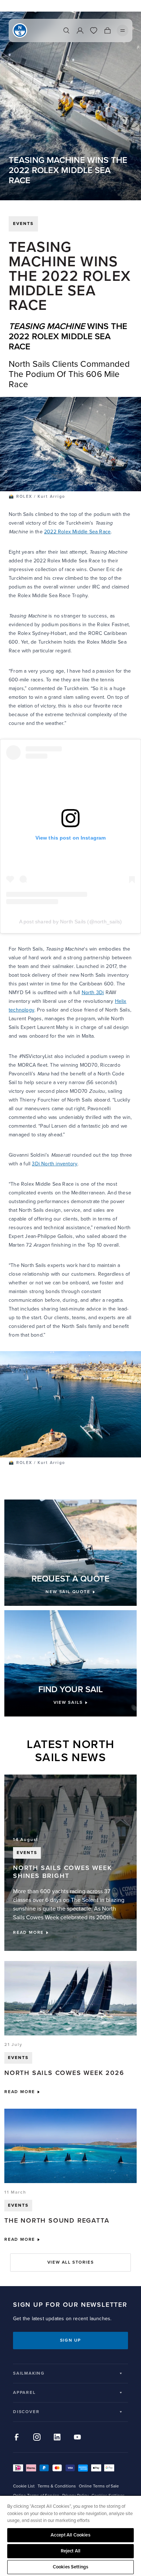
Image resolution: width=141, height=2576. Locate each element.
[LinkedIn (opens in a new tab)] (57, 2437)
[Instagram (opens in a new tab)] (37, 2437)
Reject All (70, 2551)
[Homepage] (20, 30)
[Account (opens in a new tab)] (80, 30)
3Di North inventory (55, 1164)
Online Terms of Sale (99, 2486)
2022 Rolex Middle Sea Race (77, 532)
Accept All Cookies (70, 2535)
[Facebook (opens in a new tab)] (17, 2437)
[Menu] (123, 30)
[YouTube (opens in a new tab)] (77, 2437)
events (23, 224)
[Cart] (107, 30)
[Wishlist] (94, 30)
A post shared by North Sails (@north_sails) (71, 922)
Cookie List (24, 2486)
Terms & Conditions (57, 2486)
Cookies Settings (70, 2567)
